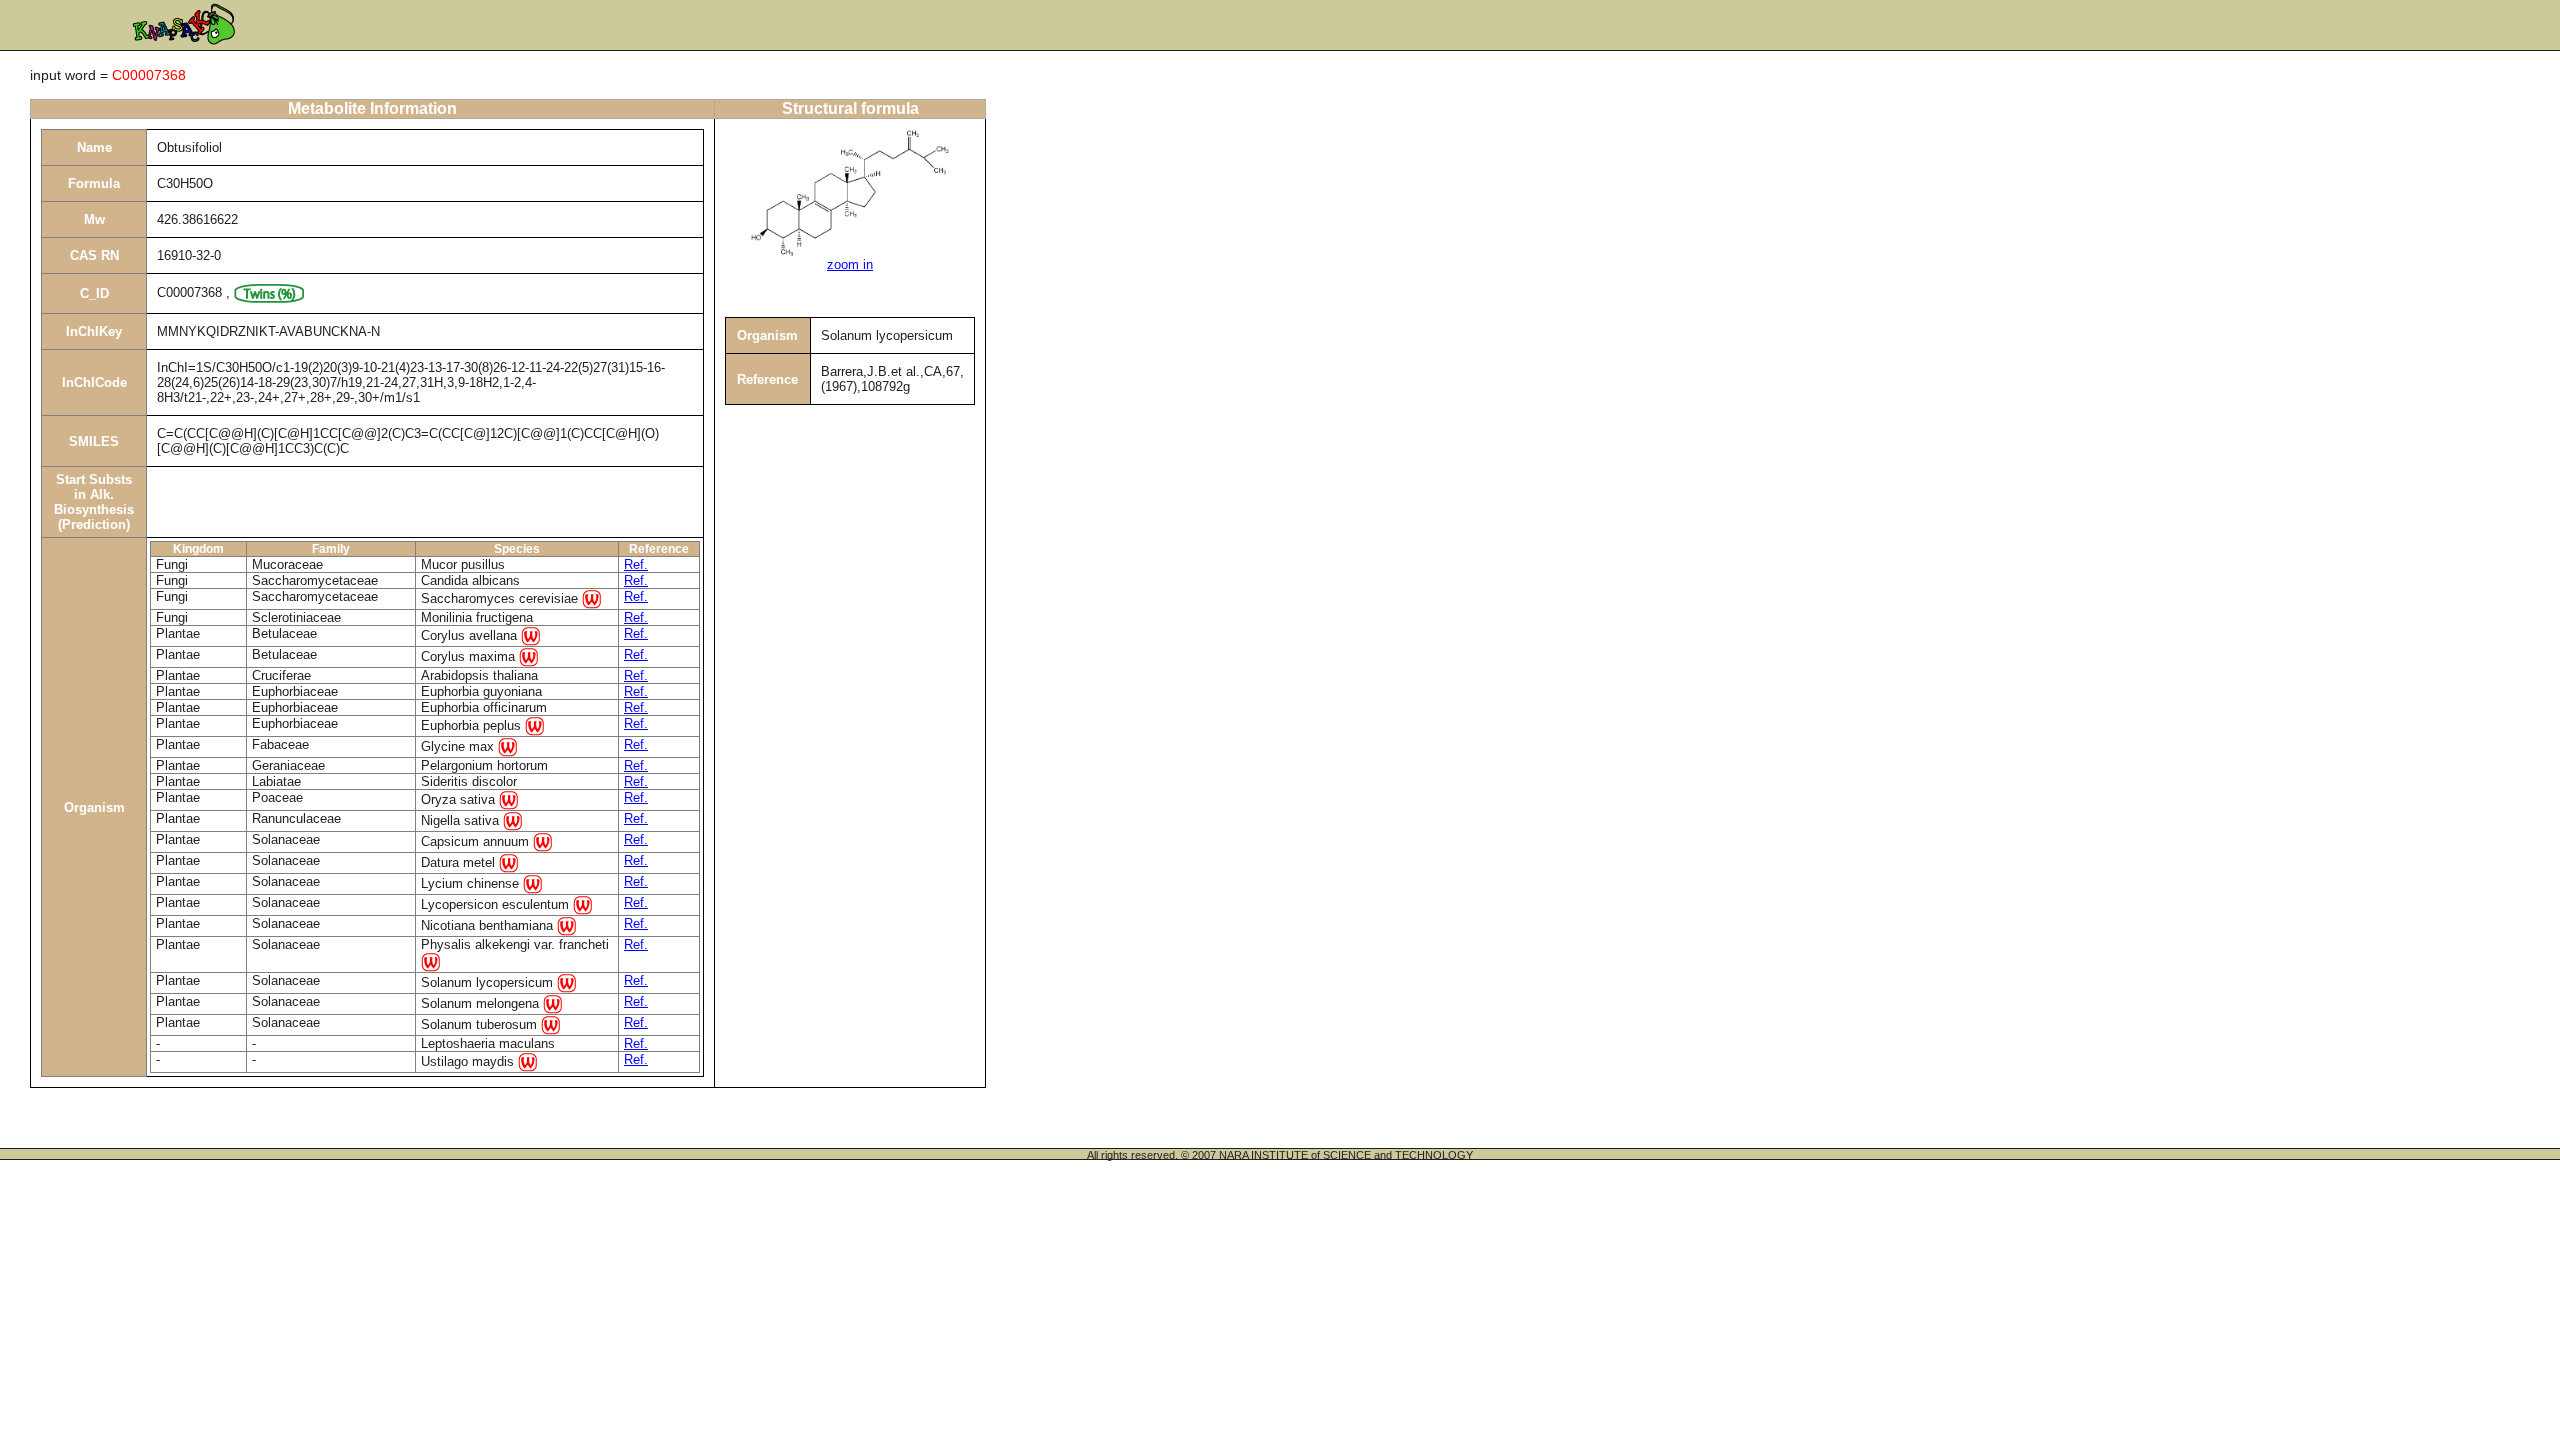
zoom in (850, 264)
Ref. (636, 564)
